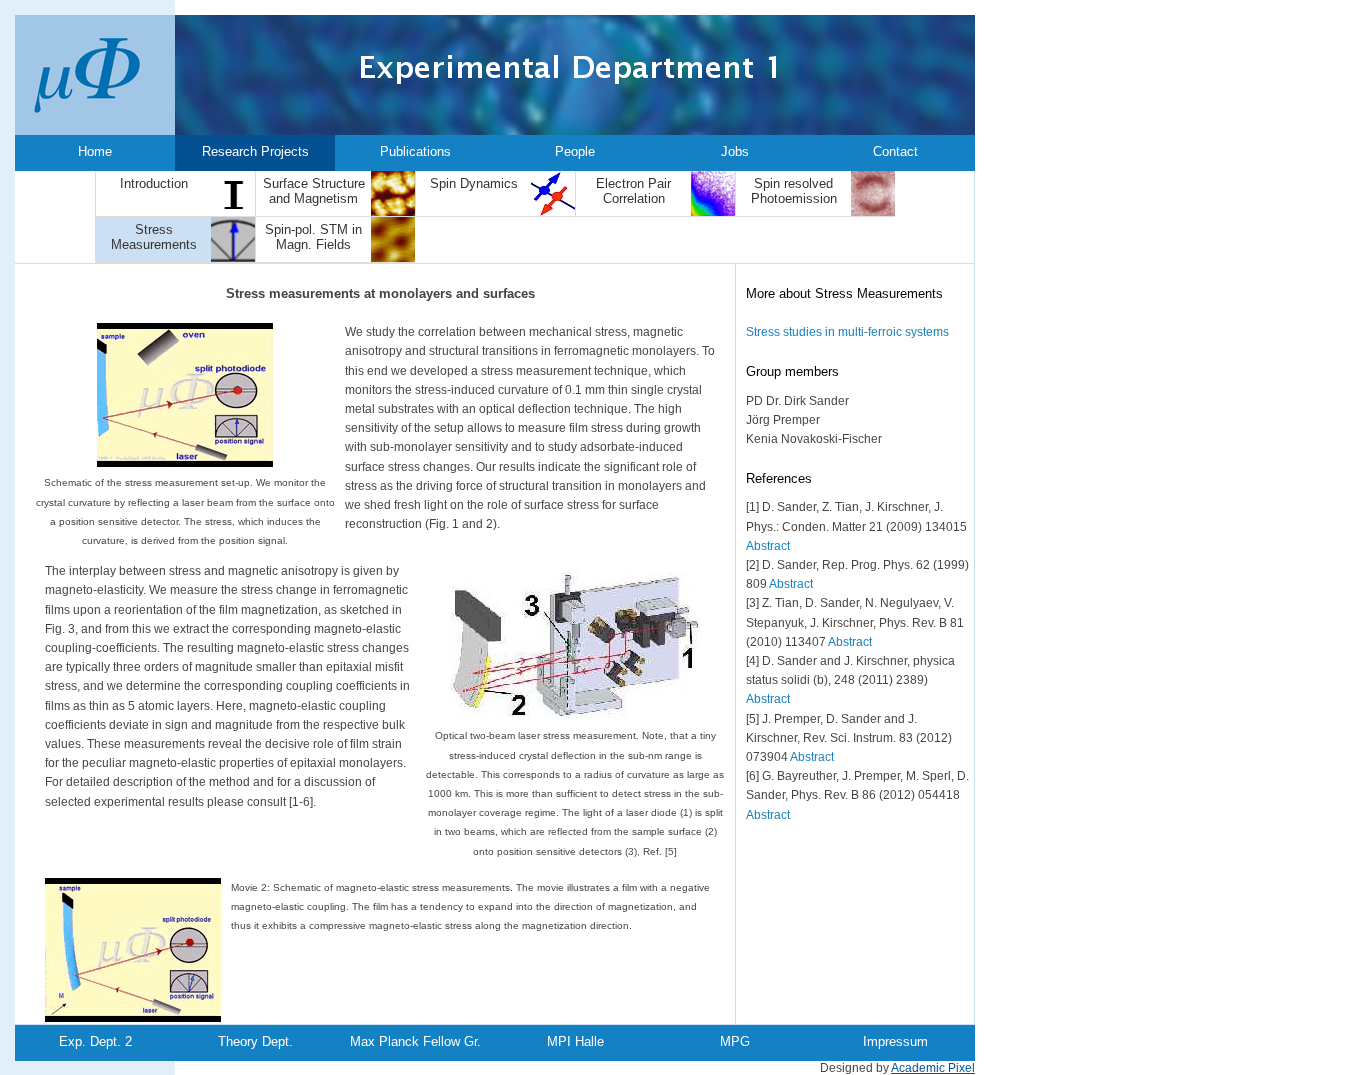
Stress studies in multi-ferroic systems (847, 332)
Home (95, 151)
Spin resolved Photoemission (794, 191)
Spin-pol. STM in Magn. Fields (313, 237)
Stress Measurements (154, 237)
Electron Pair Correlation (633, 191)
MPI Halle (575, 1041)
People (575, 151)
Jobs (735, 151)
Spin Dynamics (474, 183)
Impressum (895, 1041)
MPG (735, 1041)
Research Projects (255, 151)
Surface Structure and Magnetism (314, 191)
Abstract (768, 546)
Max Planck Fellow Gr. (415, 1041)
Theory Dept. (255, 1041)
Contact (895, 151)
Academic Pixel (933, 1068)
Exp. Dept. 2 (95, 1041)
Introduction (154, 183)
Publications (415, 151)
